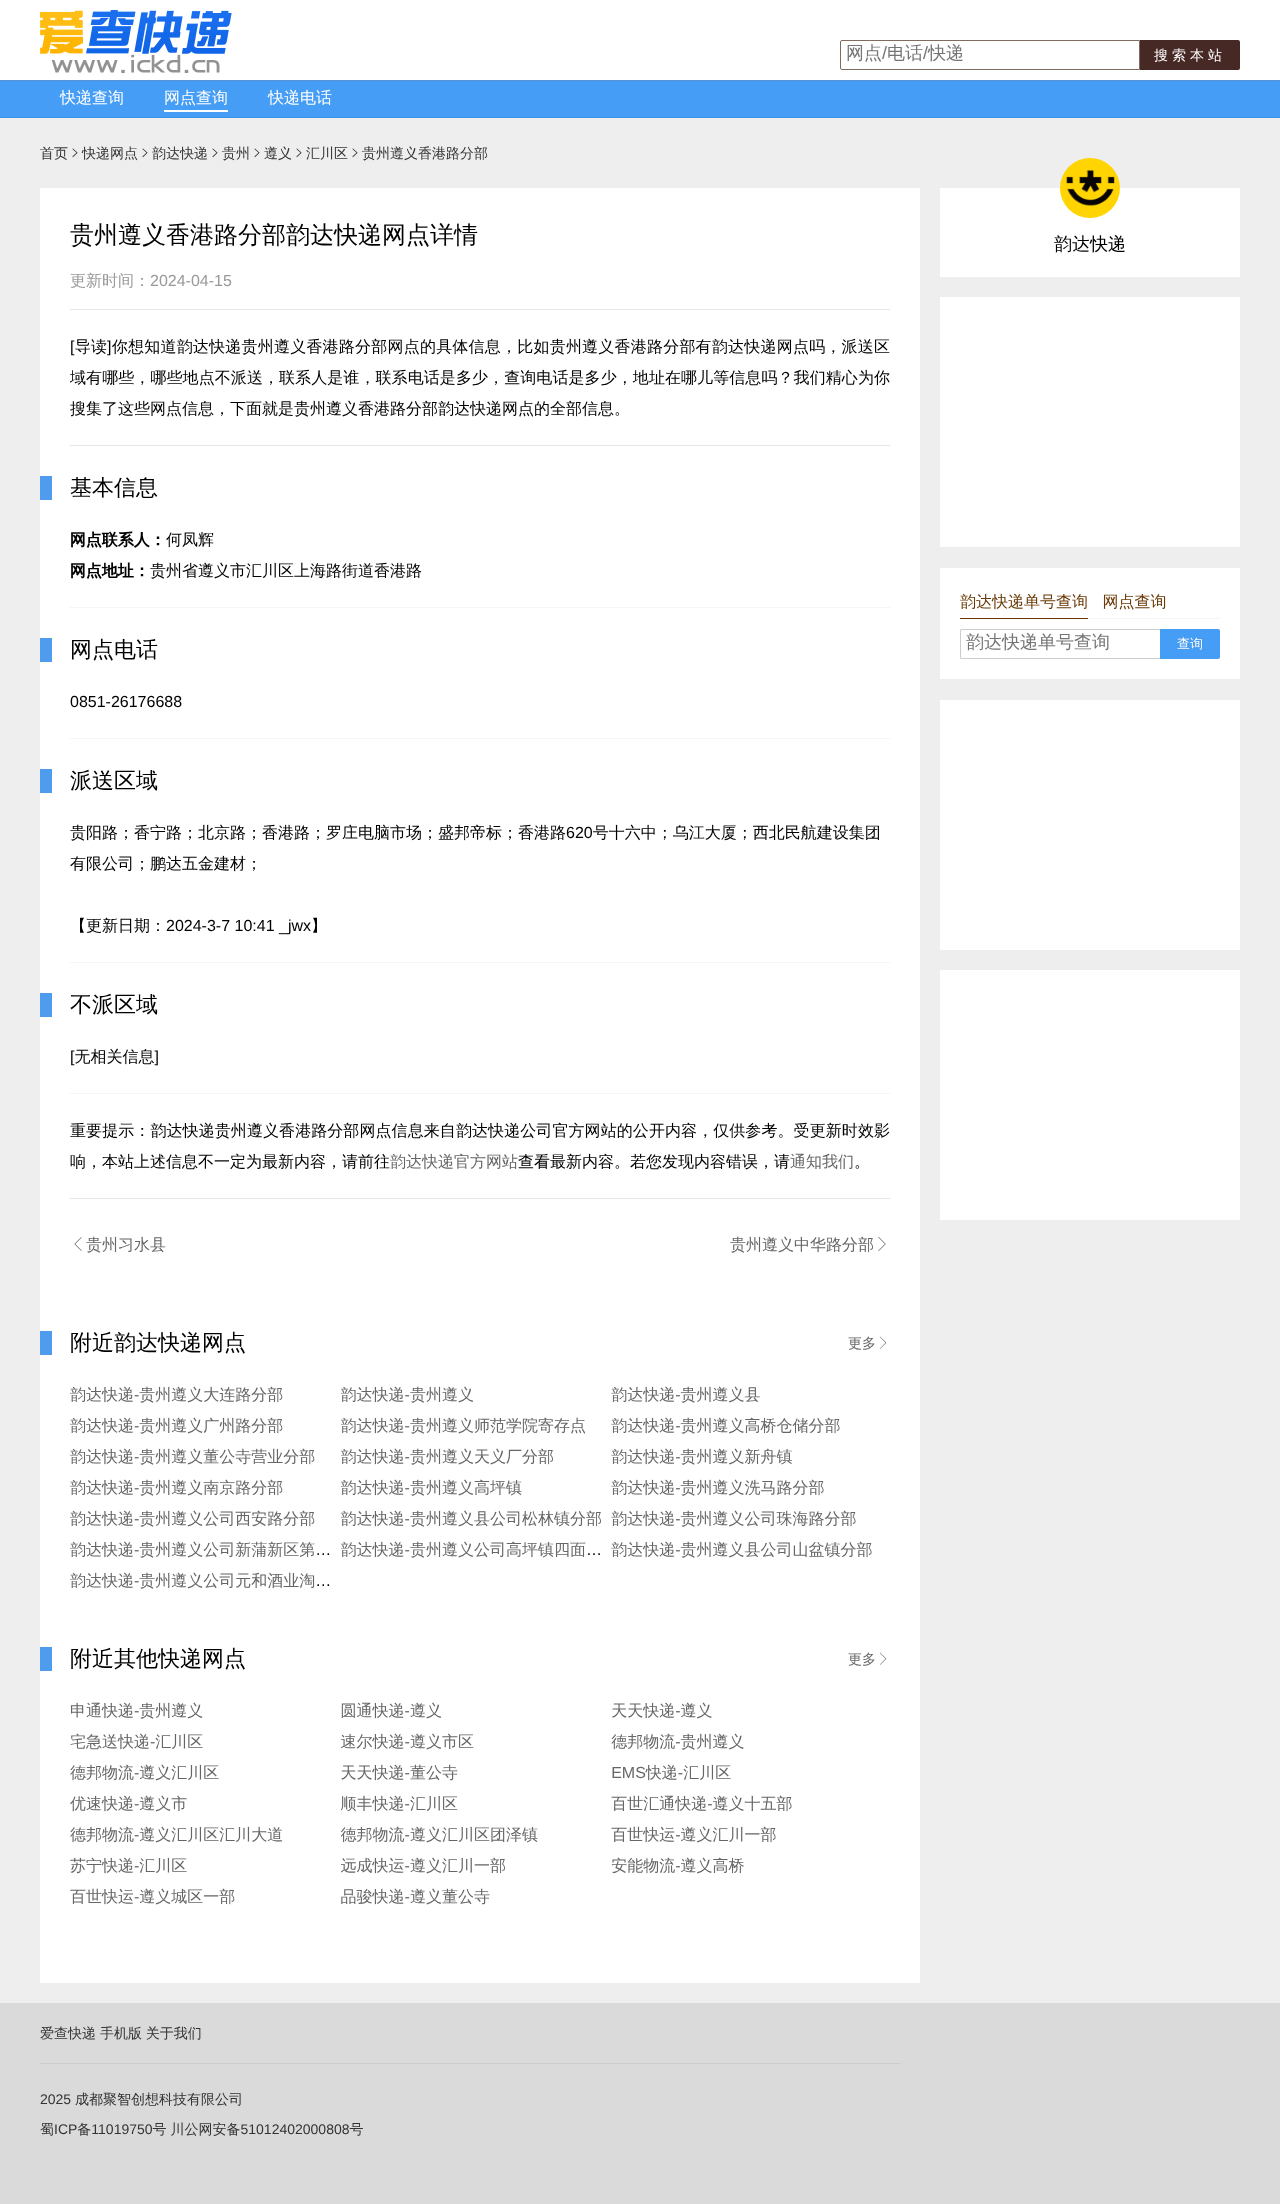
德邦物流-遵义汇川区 (144, 1773)
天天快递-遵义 (661, 1711)
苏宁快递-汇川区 (128, 1866)
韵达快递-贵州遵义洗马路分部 (717, 1488)
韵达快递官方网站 (454, 1162)
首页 (54, 153)
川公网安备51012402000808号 (266, 2129)
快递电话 (300, 98)
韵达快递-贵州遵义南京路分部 (176, 1488)
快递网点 (110, 153)
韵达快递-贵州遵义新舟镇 (701, 1457)
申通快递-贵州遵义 (136, 1711)
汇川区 (327, 153)
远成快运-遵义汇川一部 (423, 1866)
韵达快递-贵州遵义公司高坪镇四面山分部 (487, 1550)
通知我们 (822, 1162)
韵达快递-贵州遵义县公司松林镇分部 (471, 1519)
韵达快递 (180, 153)
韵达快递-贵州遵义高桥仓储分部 (725, 1426)
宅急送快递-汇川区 (136, 1742)
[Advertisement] (1090, 422)
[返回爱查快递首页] (136, 68)
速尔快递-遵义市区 (407, 1742)
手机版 (121, 2033)
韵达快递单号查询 (1024, 602)
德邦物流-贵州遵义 (677, 1742)
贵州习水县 (118, 1245)
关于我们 (174, 2033)
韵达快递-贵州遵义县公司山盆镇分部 (741, 1550)
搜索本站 (1190, 55)
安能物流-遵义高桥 (677, 1866)
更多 (869, 1343)
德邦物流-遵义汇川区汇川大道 (176, 1835)
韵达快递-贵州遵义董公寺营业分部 (192, 1457)
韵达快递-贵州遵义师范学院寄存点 (463, 1426)
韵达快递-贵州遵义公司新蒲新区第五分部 (216, 1550)
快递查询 (92, 98)
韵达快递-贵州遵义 (407, 1395)
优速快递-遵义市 (128, 1804)
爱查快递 (68, 2033)
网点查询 (196, 98)
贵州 (236, 153)
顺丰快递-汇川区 (399, 1804)
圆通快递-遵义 (391, 1711)
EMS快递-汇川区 (671, 1773)
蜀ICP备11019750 (96, 2129)
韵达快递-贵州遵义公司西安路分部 (192, 1519)
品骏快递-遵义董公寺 (415, 1897)
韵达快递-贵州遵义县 (685, 1395)
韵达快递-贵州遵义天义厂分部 (447, 1457)
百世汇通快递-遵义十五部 (701, 1804)
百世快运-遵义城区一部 (152, 1897)
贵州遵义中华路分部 (810, 1245)
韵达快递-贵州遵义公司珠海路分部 (733, 1519)
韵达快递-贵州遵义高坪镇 (431, 1488)
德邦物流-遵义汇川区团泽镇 (439, 1835)
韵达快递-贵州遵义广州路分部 (176, 1426)
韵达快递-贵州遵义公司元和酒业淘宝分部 (216, 1581)
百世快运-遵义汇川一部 (693, 1835)
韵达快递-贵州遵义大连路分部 (176, 1395)
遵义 (278, 153)
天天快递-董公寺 (399, 1773)
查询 (1190, 643)
